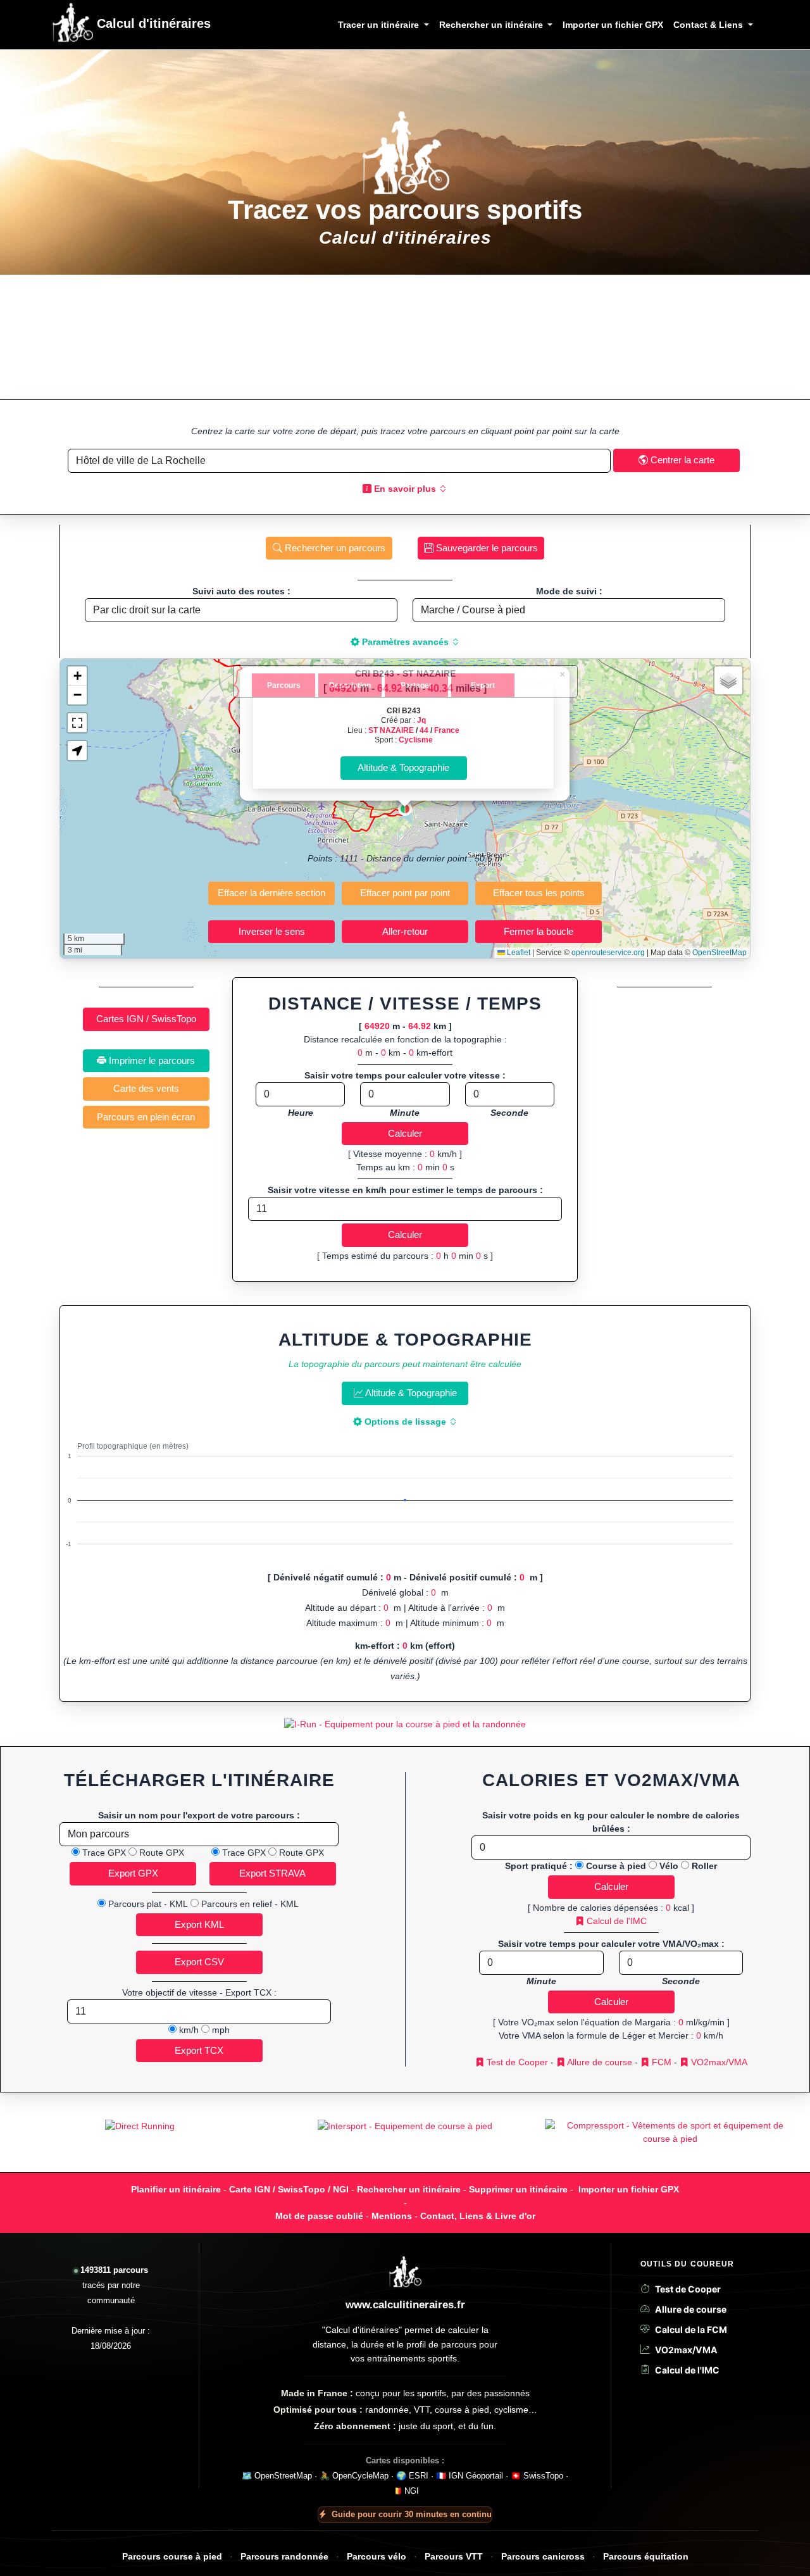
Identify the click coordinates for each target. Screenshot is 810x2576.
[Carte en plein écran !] (77, 723)
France (447, 730)
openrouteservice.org (608, 953)
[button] (405, 809)
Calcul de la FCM (691, 2329)
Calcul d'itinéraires (152, 23)
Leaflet (518, 953)
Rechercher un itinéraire (409, 2189)
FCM (660, 2062)
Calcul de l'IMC (615, 1921)
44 (424, 730)
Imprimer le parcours (151, 1060)
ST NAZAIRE (391, 730)
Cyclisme (416, 740)
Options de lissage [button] (405, 1422)
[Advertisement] (405, 337)
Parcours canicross (543, 2557)
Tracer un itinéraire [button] (380, 25)
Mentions (392, 2216)
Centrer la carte (681, 460)
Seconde (509, 1113)
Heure (301, 1113)
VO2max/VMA (718, 2062)
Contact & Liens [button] (709, 25)
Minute (405, 1113)
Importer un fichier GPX (613, 25)
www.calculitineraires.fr (405, 2305)
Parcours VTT (454, 2557)
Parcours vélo (377, 2557)
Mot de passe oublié (319, 2216)
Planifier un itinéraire (176, 2189)
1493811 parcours (114, 2270)
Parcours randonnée (284, 2557)
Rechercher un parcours (334, 548)
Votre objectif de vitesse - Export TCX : (199, 1992)
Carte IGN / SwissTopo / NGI (289, 2189)
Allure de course (599, 2062)
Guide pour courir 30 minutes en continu (412, 2514)
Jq (421, 720)
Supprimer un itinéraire (518, 2189)
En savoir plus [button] (405, 489)
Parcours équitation (646, 2557)
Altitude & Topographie (410, 1393)
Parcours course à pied (172, 2557)
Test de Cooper (516, 2062)
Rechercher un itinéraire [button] (492, 25)
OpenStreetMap (720, 953)
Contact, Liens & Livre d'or (478, 2216)
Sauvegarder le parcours (486, 548)
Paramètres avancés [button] (405, 642)
